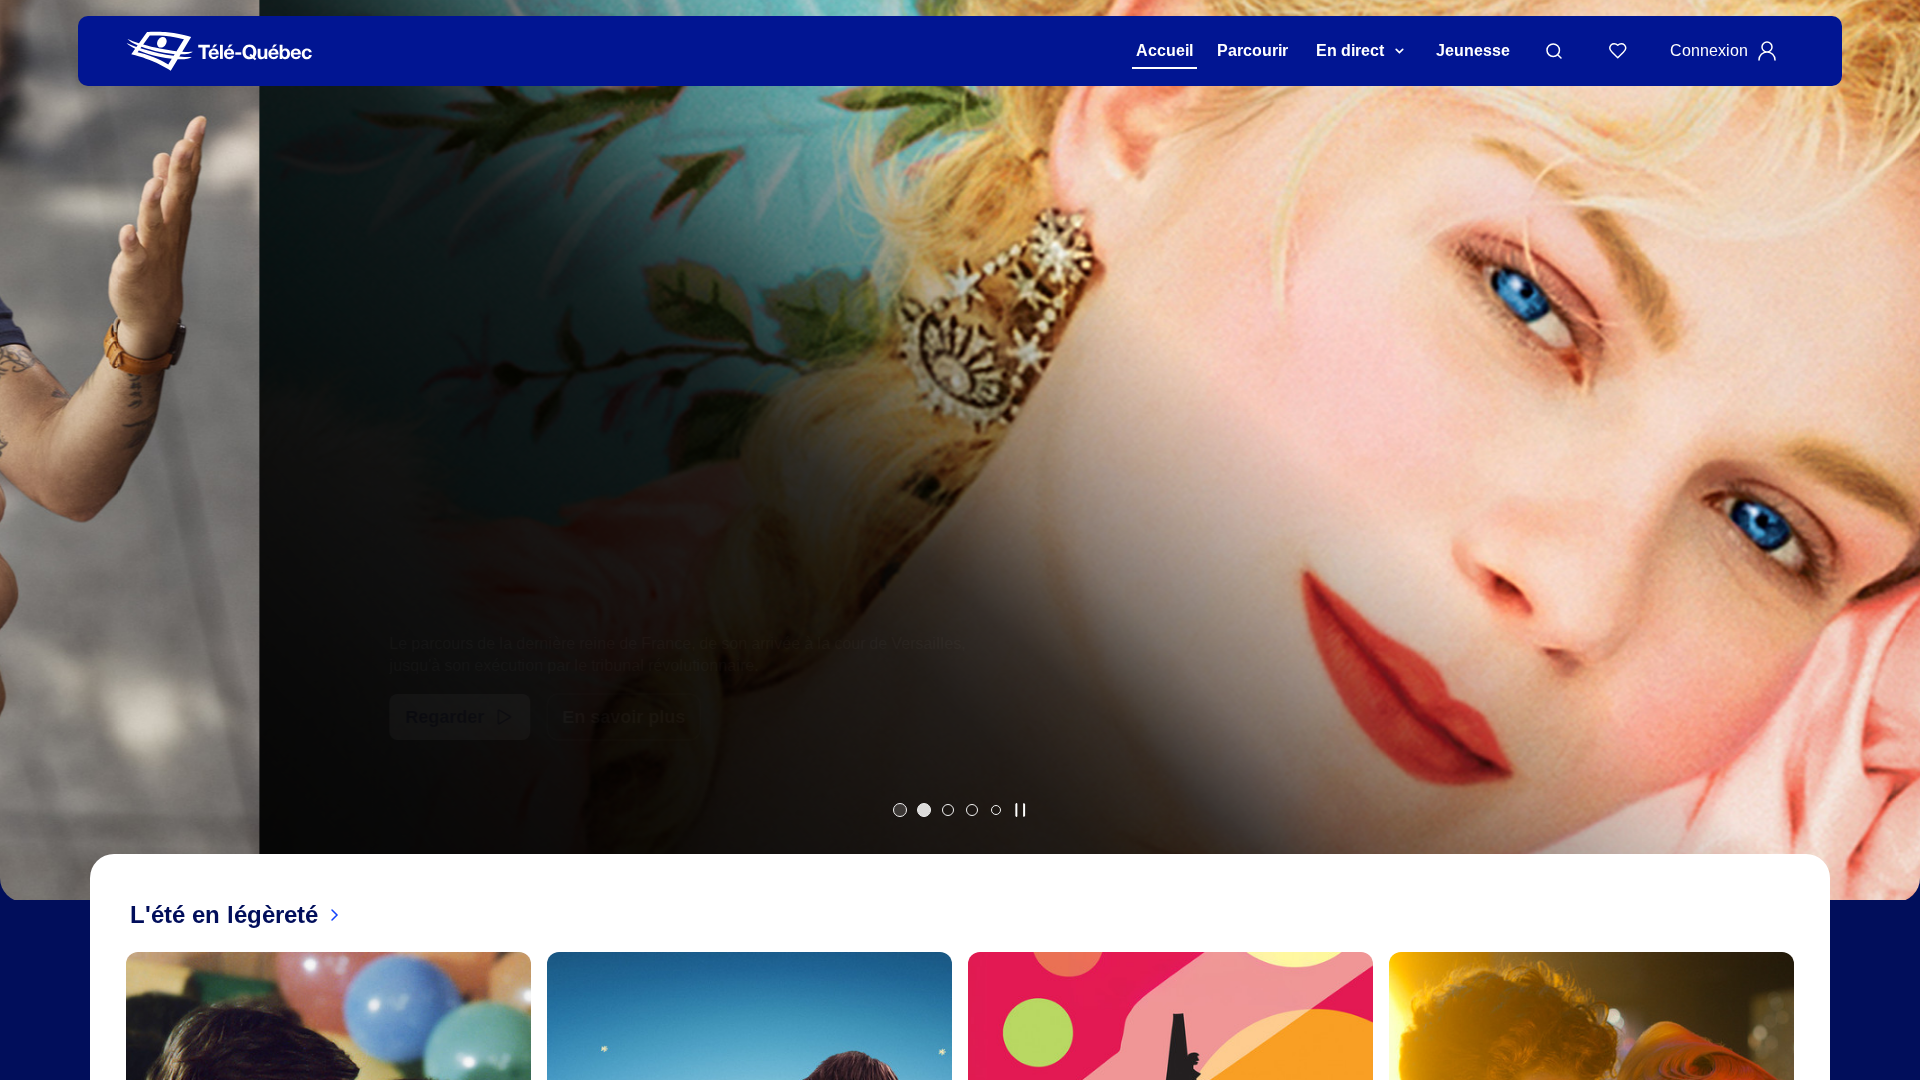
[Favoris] (1618, 51)
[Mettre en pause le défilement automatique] (1020, 810)
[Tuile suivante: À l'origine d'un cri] (1890, 476)
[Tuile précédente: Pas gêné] (29, 476)
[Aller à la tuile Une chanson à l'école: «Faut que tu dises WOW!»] (996, 810)
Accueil (1164, 50)
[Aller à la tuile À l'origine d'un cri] (948, 810)
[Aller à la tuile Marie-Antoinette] (924, 810)
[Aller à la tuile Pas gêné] (900, 810)
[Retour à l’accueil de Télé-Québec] (219, 51)
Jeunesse (1473, 50)
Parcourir (1252, 50)
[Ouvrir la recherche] (1554, 51)
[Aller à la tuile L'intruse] (972, 810)
